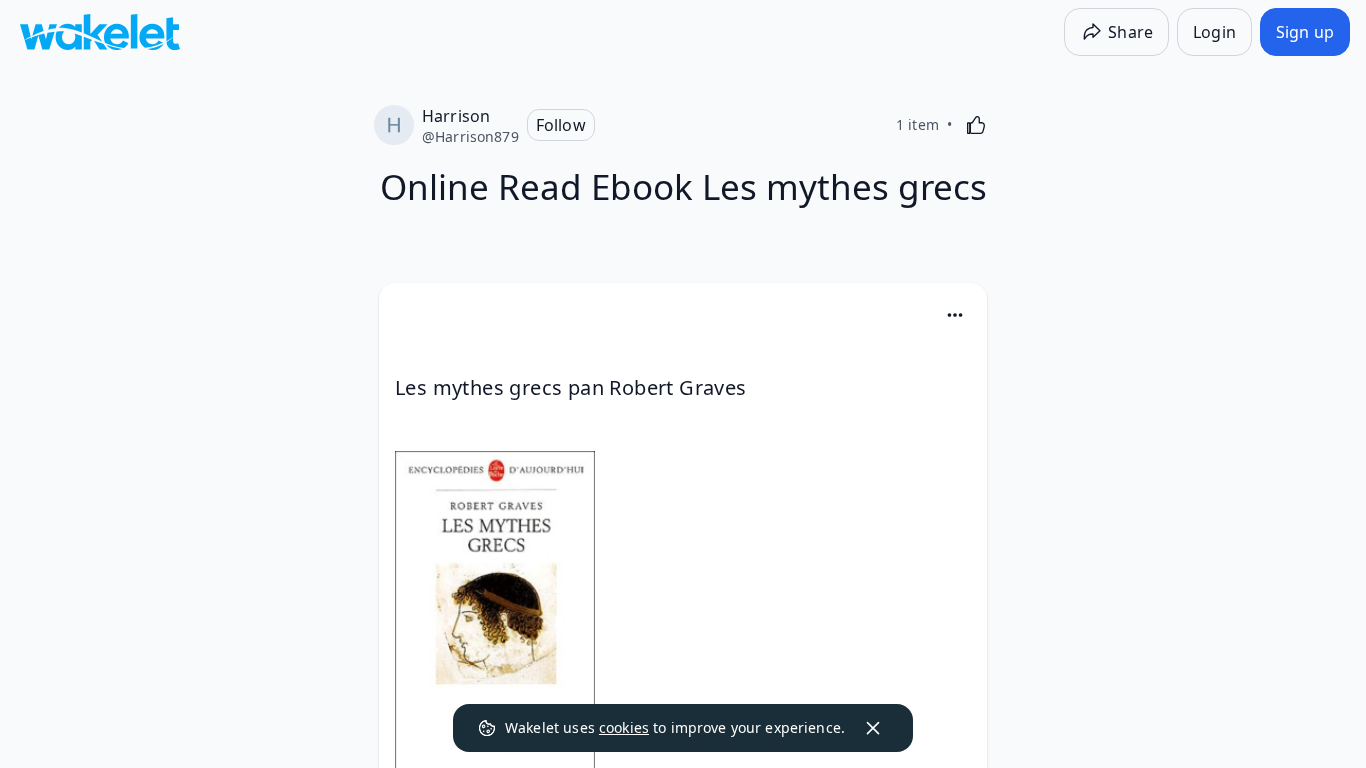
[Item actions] (955, 315)
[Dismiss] (873, 728)
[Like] (976, 125)
